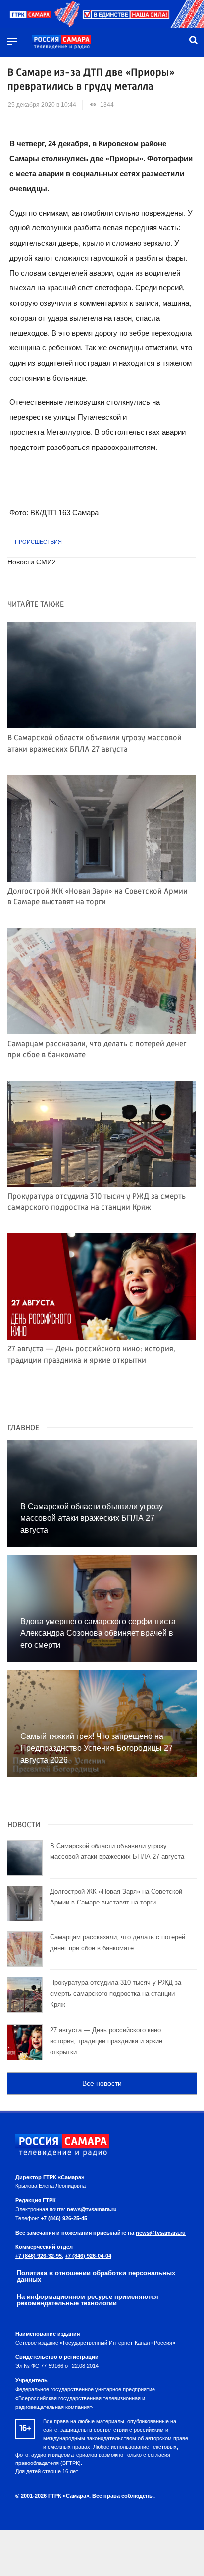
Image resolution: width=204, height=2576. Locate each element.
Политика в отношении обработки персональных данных (96, 2276)
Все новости (102, 2083)
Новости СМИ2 (32, 562)
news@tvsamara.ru (92, 2209)
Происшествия (38, 542)
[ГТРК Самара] (61, 42)
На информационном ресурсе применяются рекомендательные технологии (88, 2300)
